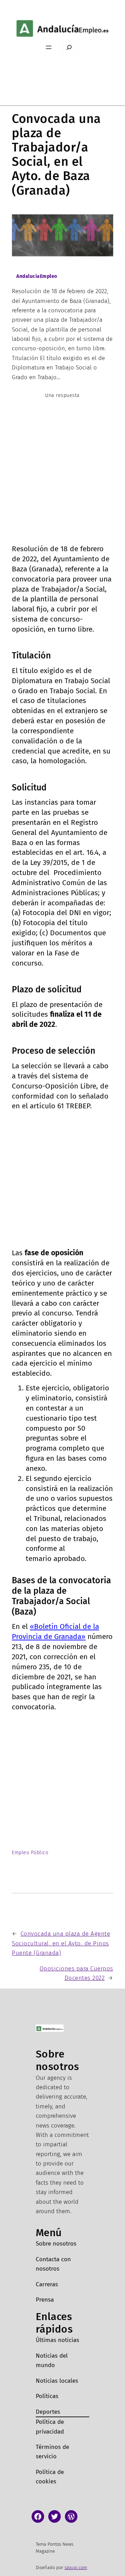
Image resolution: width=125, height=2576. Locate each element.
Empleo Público (30, 1853)
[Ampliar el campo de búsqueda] (69, 48)
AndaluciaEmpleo (37, 276)
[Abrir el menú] (49, 47)
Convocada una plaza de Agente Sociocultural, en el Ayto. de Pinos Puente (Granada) (61, 1943)
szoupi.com (76, 2567)
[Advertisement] (62, 478)
